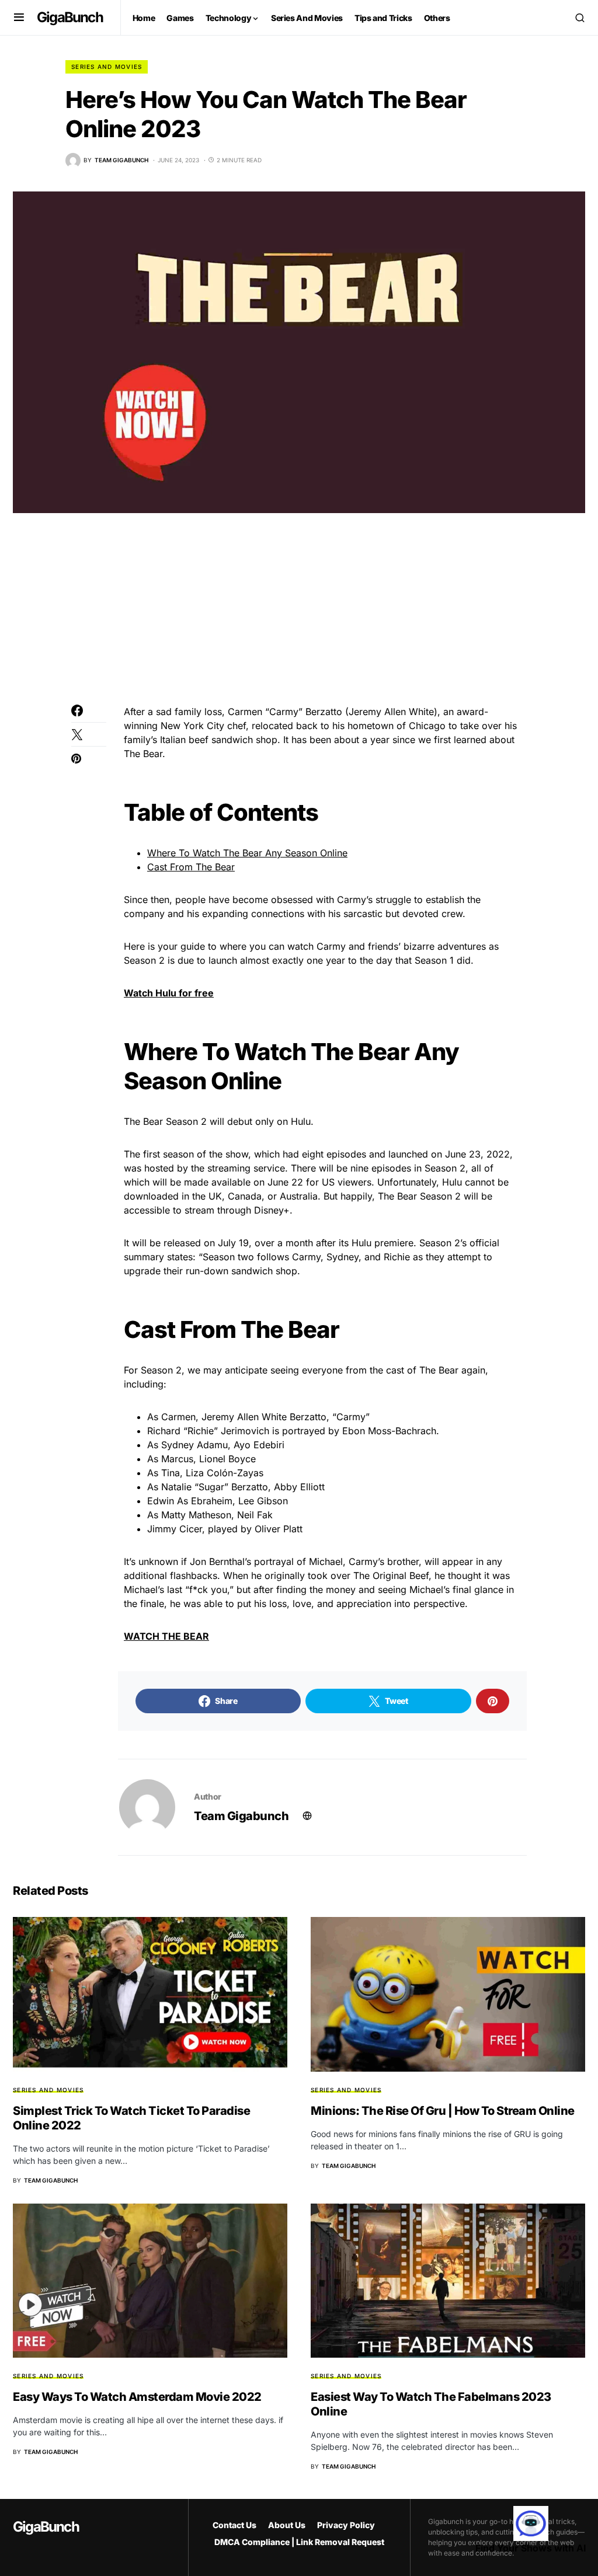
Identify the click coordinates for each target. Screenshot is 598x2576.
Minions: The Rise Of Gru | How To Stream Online (443, 2111)
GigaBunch (70, 17)
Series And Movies (107, 67)
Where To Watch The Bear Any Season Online (247, 853)
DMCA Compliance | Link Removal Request (299, 2542)
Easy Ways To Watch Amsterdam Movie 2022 (137, 2397)
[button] (19, 18)
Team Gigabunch (241, 1816)
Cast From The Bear (191, 867)
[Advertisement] (299, 618)
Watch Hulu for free (169, 993)
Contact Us (234, 2525)
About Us (287, 2525)
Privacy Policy (346, 2525)
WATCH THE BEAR (166, 1636)
